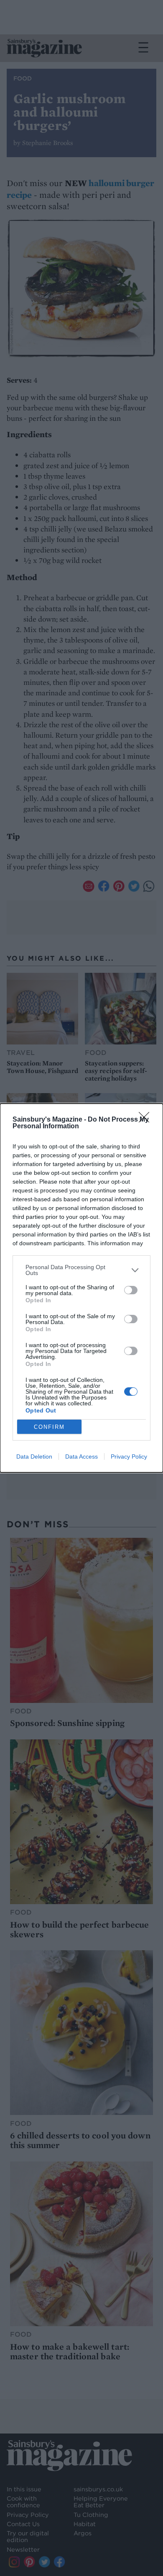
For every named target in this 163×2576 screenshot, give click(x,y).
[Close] (147, 1120)
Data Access (81, 1456)
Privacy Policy (129, 1456)
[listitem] (81, 1270)
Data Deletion (34, 1456)
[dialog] (81, 1288)
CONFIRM (49, 1427)
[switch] (131, 1290)
